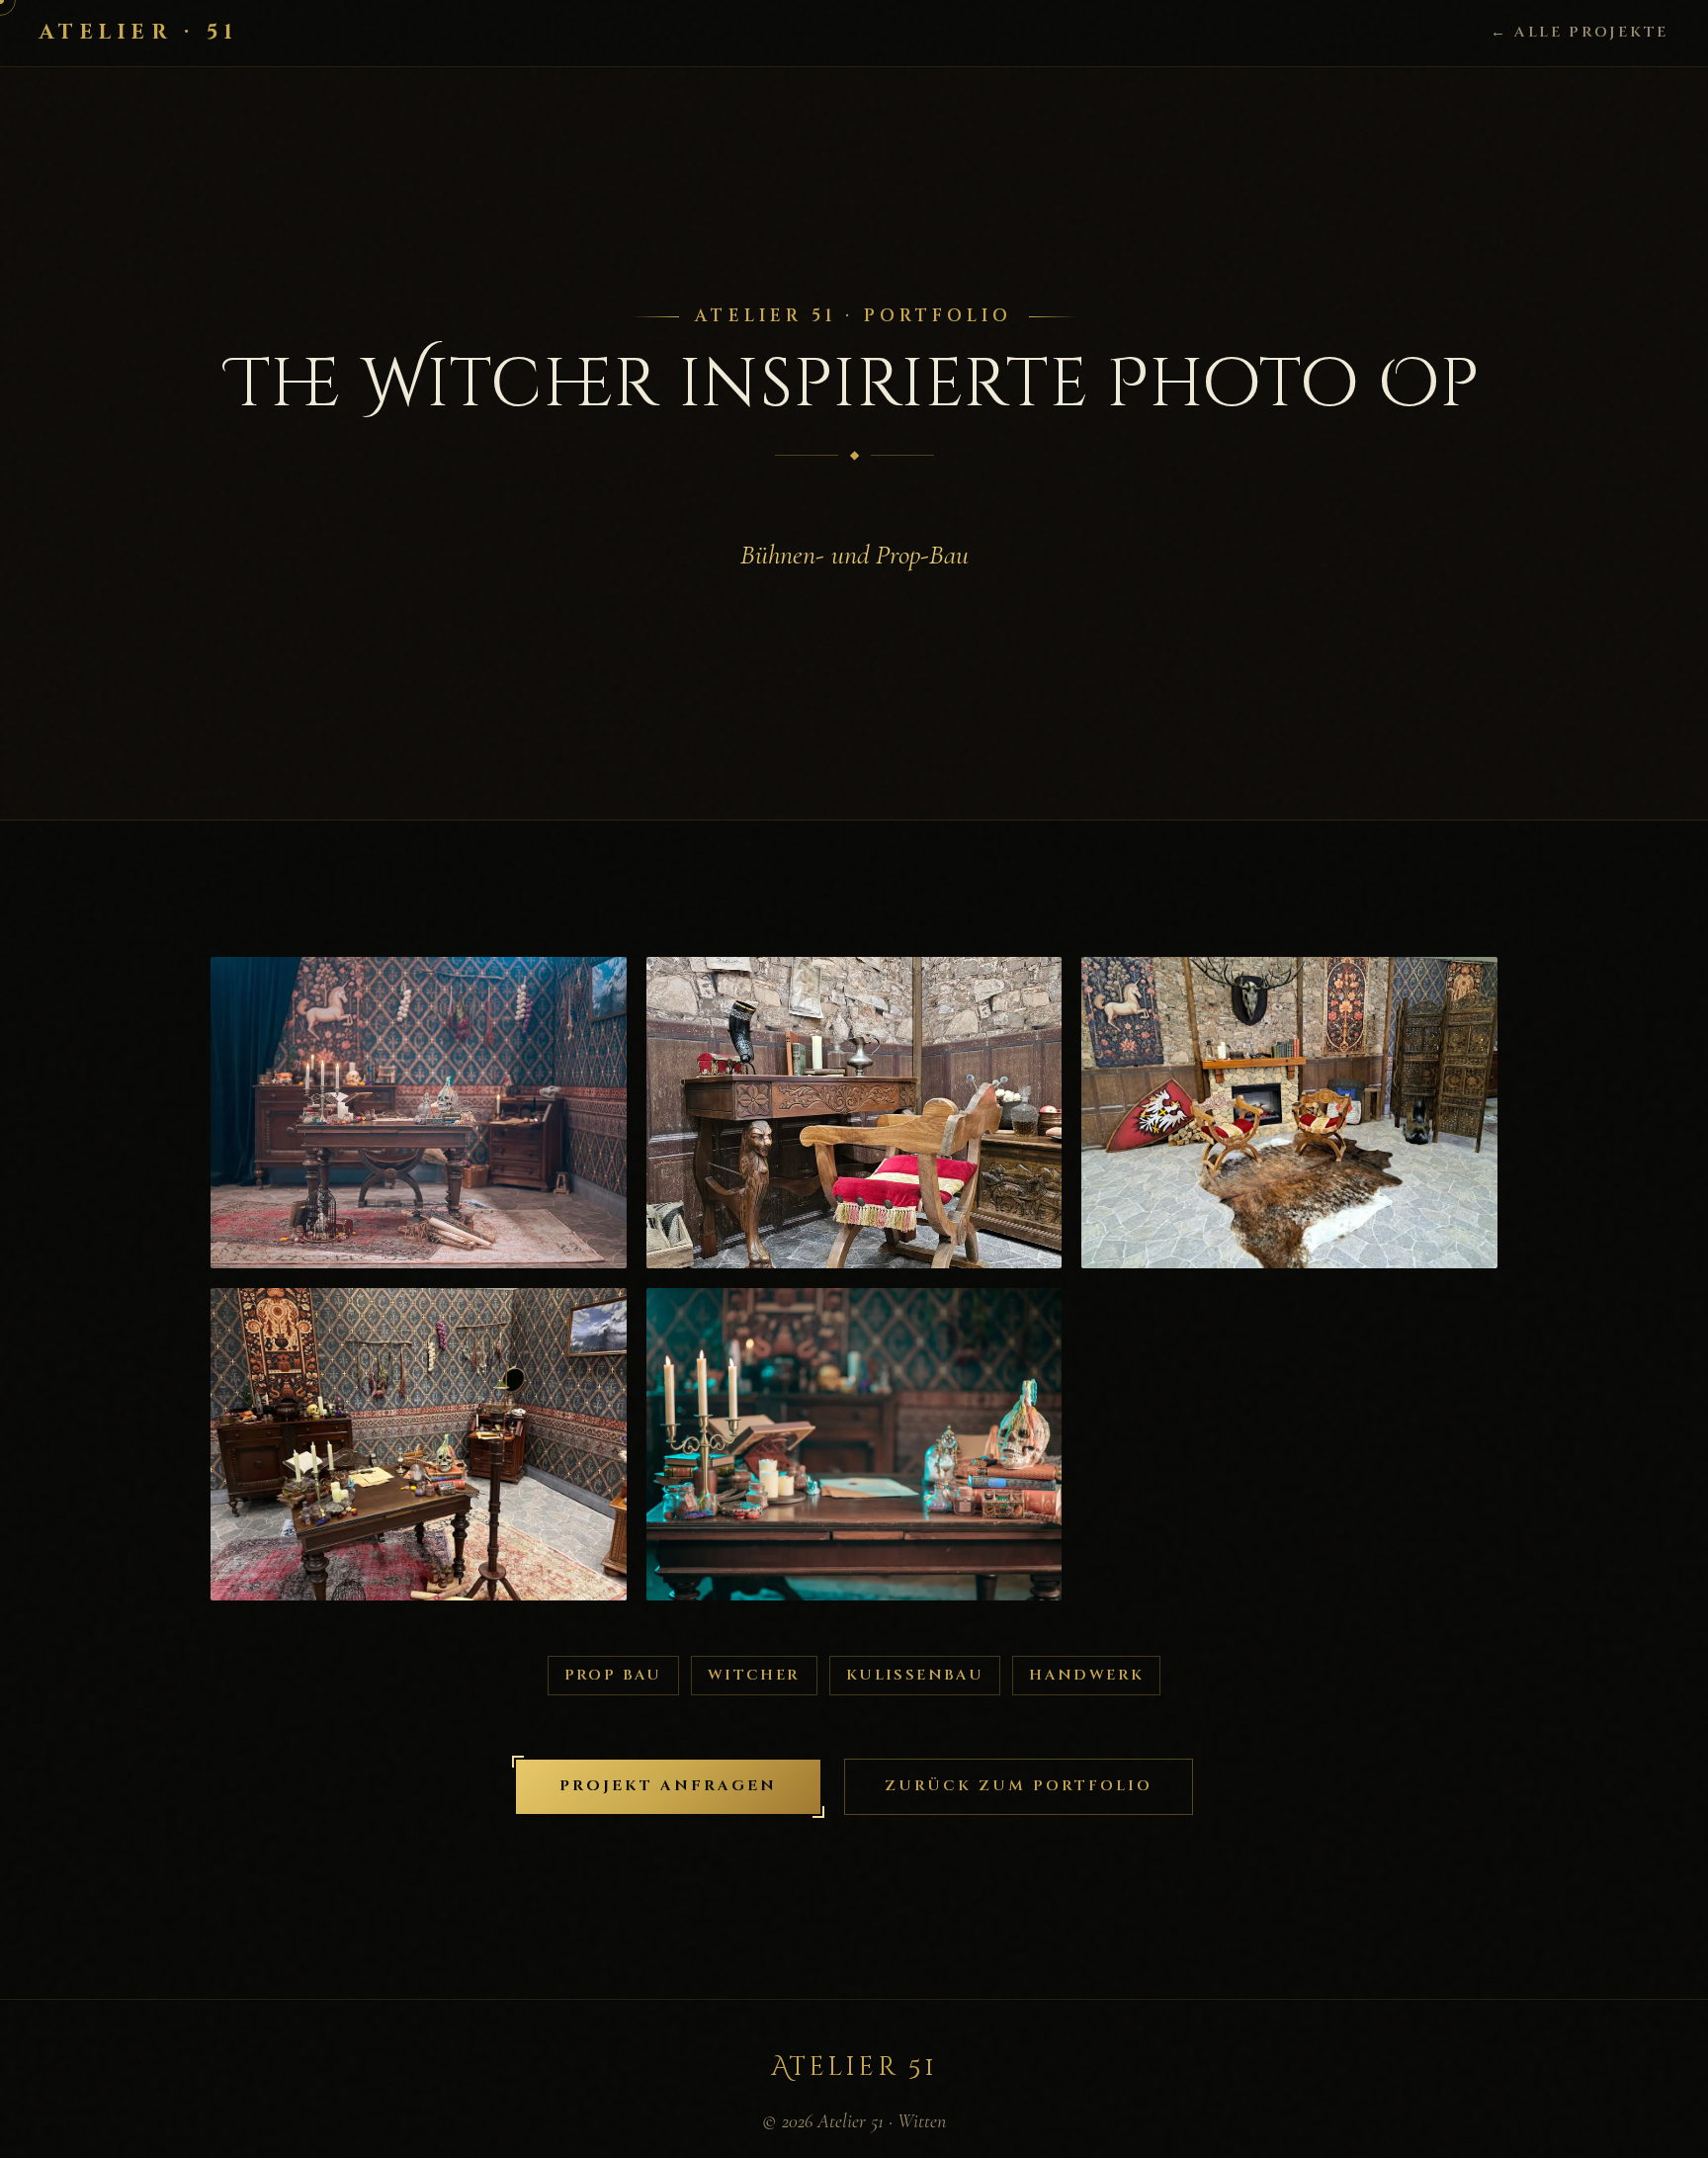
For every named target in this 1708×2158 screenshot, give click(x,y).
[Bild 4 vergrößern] (419, 1444)
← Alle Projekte (1580, 32)
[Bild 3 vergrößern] (1289, 1113)
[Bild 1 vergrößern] (419, 1113)
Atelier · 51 (139, 33)
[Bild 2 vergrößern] (854, 1113)
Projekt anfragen (668, 1786)
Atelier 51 (854, 2068)
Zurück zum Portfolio (1019, 1786)
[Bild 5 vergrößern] (854, 1444)
